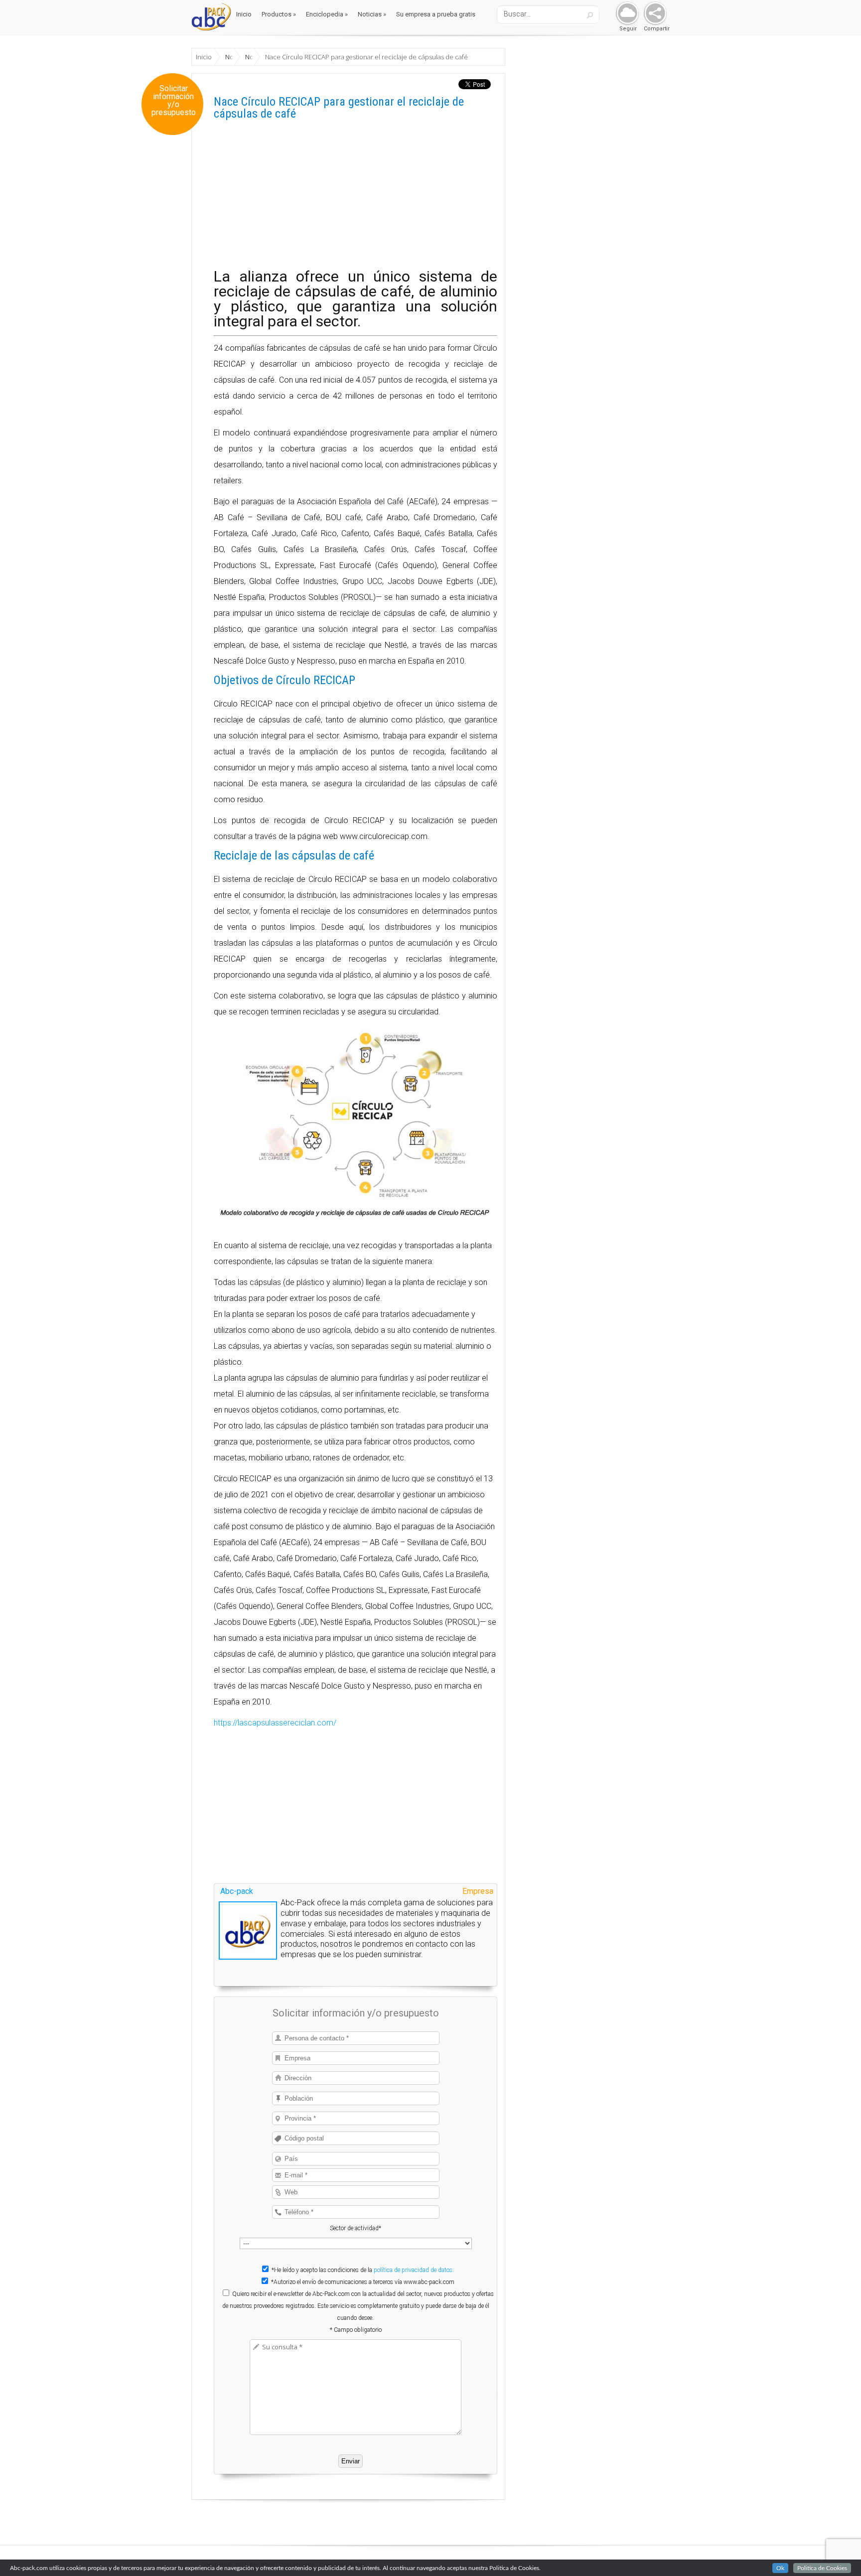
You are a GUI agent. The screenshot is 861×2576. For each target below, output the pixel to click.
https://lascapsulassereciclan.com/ (275, 1723)
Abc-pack (237, 1891)
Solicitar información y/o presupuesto (174, 101)
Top (837, 2552)
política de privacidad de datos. (414, 2270)
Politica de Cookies (822, 2568)
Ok (780, 2568)
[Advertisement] (356, 199)
